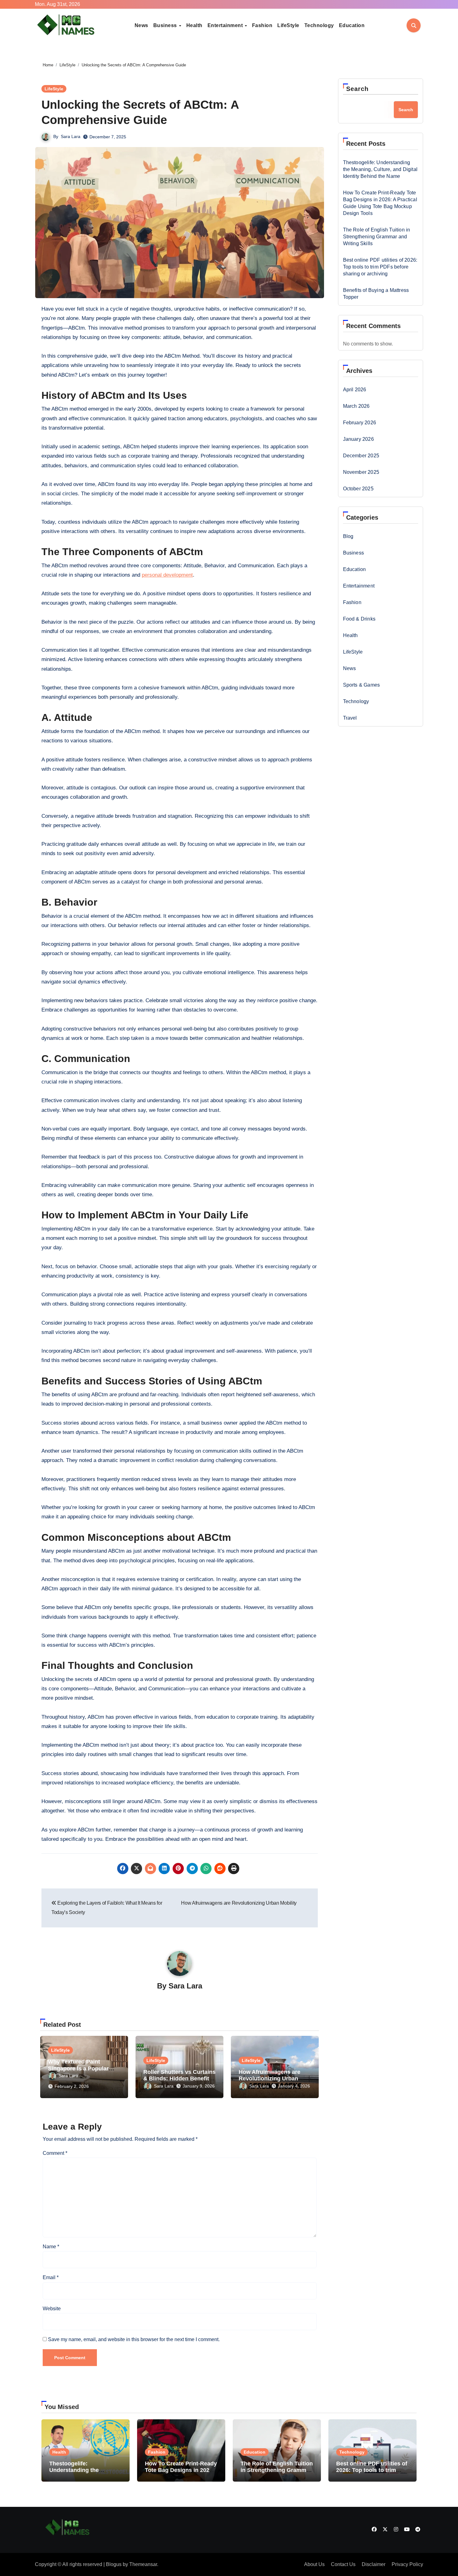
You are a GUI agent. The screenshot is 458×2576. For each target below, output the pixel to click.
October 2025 (358, 489)
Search (358, 89)
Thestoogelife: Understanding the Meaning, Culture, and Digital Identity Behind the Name (380, 169)
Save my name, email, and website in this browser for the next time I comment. (134, 2339)
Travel (350, 718)
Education (352, 25)
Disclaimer (374, 2564)
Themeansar (143, 2564)
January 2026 (358, 439)
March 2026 (356, 406)
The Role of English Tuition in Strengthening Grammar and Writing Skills (377, 237)
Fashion (262, 25)
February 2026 (360, 423)
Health (194, 25)
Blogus (114, 2564)
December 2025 (361, 456)
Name (51, 2247)
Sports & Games (362, 685)
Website (52, 2309)
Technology (319, 25)
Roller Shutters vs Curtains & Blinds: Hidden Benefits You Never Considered (179, 2079)
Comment (55, 2153)
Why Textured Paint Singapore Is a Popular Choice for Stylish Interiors (84, 2068)
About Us (314, 2564)
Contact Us (343, 2564)
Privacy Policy (407, 2564)
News (141, 25)
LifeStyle (288, 25)
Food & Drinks (359, 619)
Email (51, 2277)
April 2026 (355, 390)
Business (166, 25)
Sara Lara (71, 136)
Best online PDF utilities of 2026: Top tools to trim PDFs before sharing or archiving (380, 267)
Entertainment (226, 25)
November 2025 (361, 472)
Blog (348, 536)
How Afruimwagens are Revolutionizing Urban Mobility (270, 2079)
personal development (167, 575)
